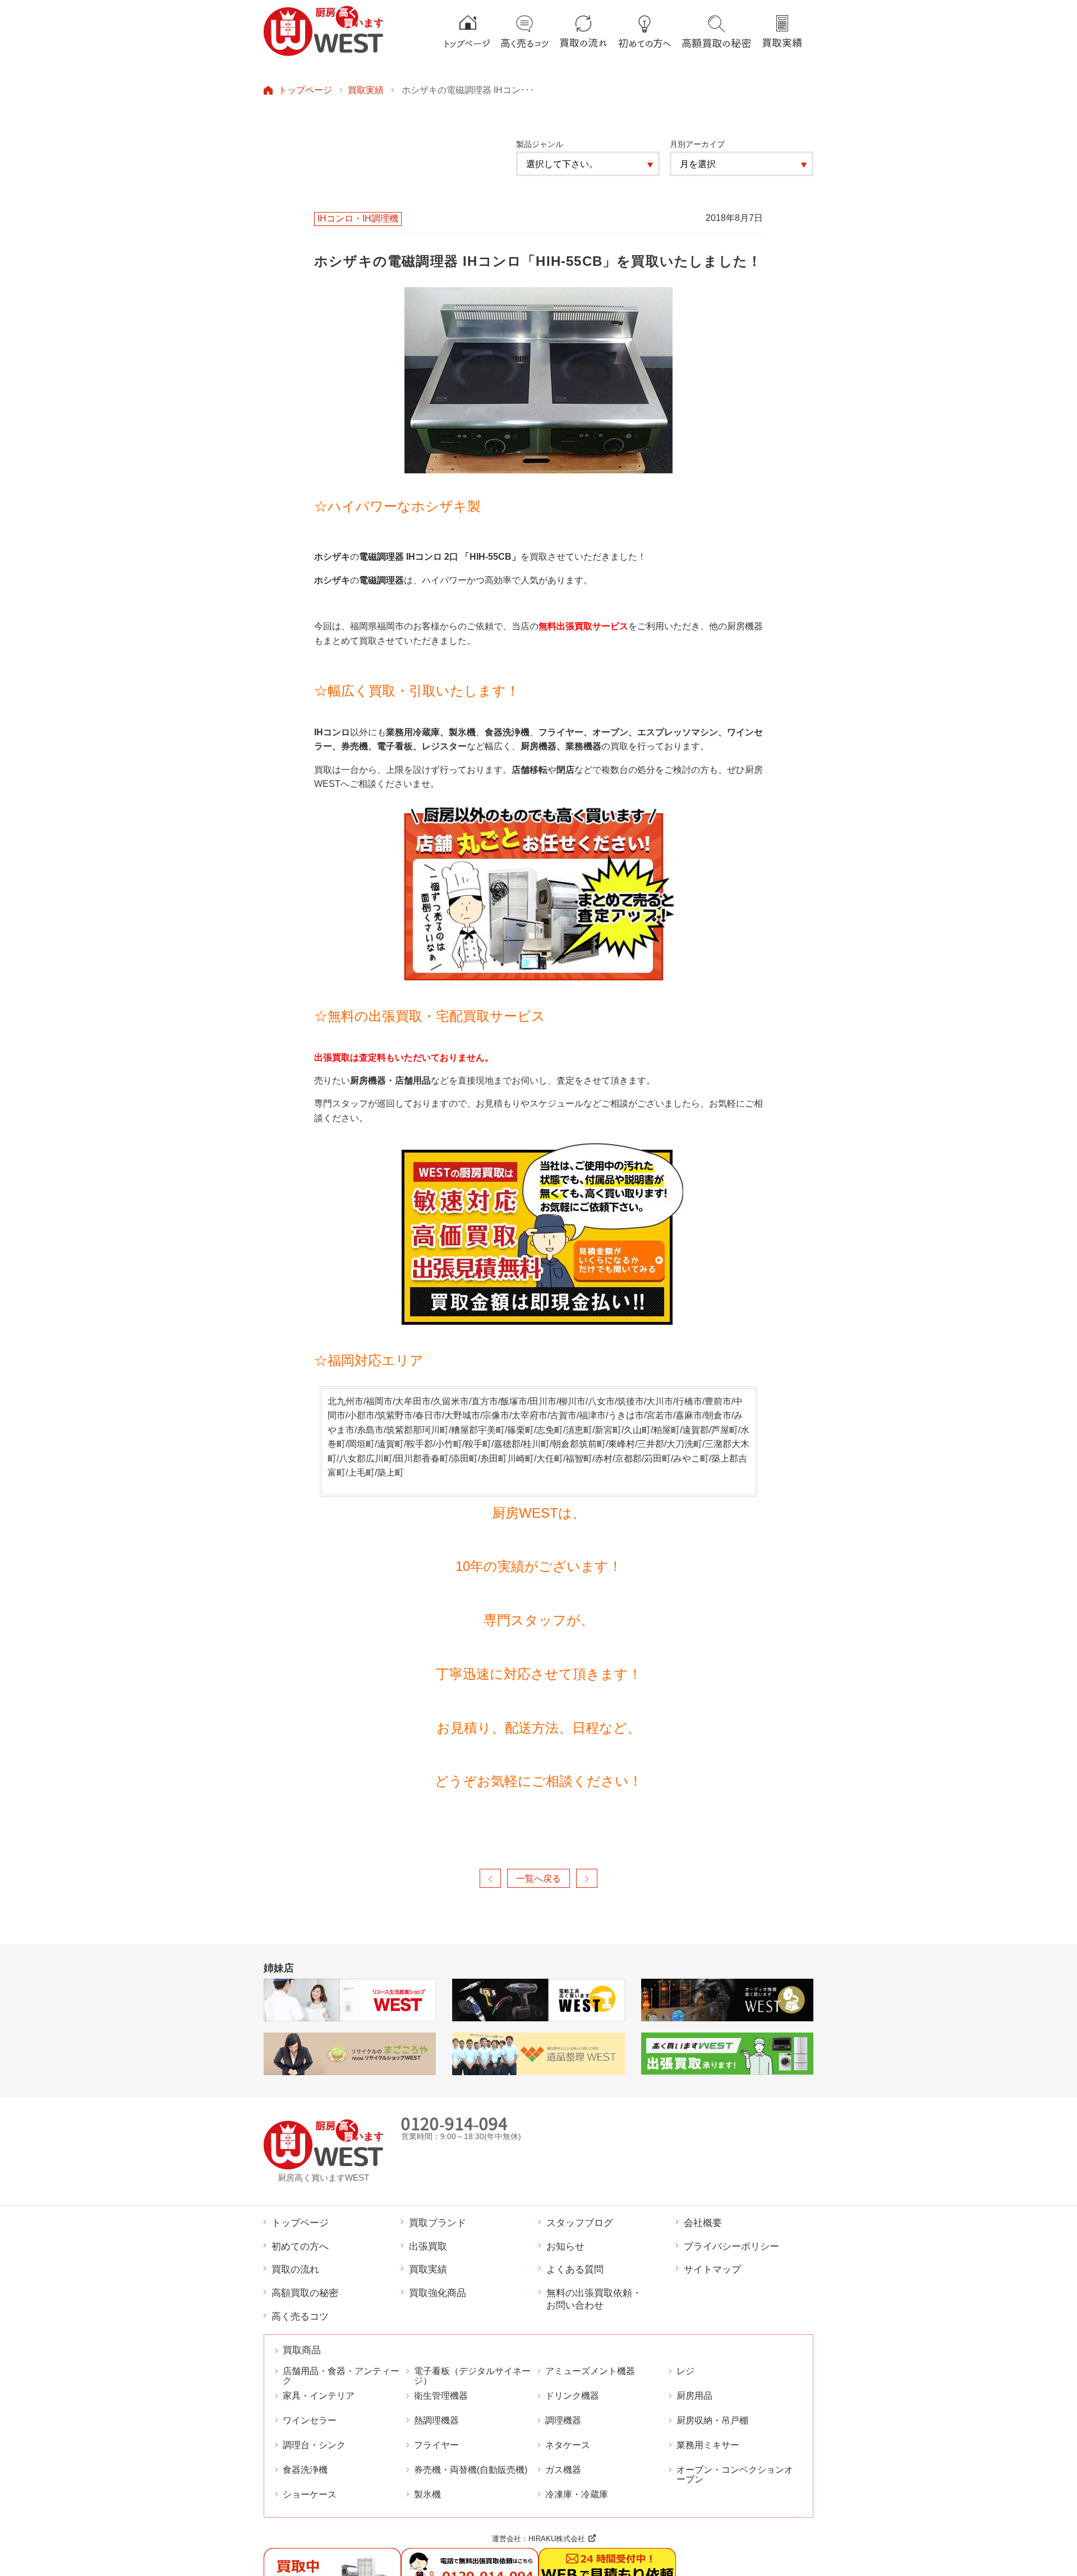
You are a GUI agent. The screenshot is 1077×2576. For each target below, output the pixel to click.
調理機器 (563, 2420)
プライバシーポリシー (731, 2246)
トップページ (305, 90)
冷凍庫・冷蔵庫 (577, 2494)
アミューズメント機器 (590, 2371)
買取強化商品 (438, 2293)
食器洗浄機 (305, 2470)
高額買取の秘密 (305, 2293)
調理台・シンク (314, 2445)
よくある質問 (575, 2269)
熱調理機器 (436, 2420)
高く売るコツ (300, 2316)
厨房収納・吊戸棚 (712, 2420)
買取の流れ (295, 2269)
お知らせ (565, 2246)
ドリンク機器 (572, 2396)
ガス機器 (563, 2470)
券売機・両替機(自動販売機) (471, 2470)
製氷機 (427, 2494)
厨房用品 (694, 2396)
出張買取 (428, 2246)
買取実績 (366, 90)
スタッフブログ (580, 2223)
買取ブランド (438, 2223)
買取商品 (302, 2350)
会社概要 (703, 2223)
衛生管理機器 (441, 2396)
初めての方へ (300, 2246)
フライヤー (436, 2445)
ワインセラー (310, 2420)
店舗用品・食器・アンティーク (341, 2376)
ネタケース (568, 2445)
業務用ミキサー (708, 2445)
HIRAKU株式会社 (557, 2539)
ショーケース (310, 2494)
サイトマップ (712, 2269)
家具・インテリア (319, 2396)
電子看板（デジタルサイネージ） (472, 2376)
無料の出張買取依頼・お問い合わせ (594, 2299)
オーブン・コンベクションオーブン (735, 2474)
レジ (685, 2371)
